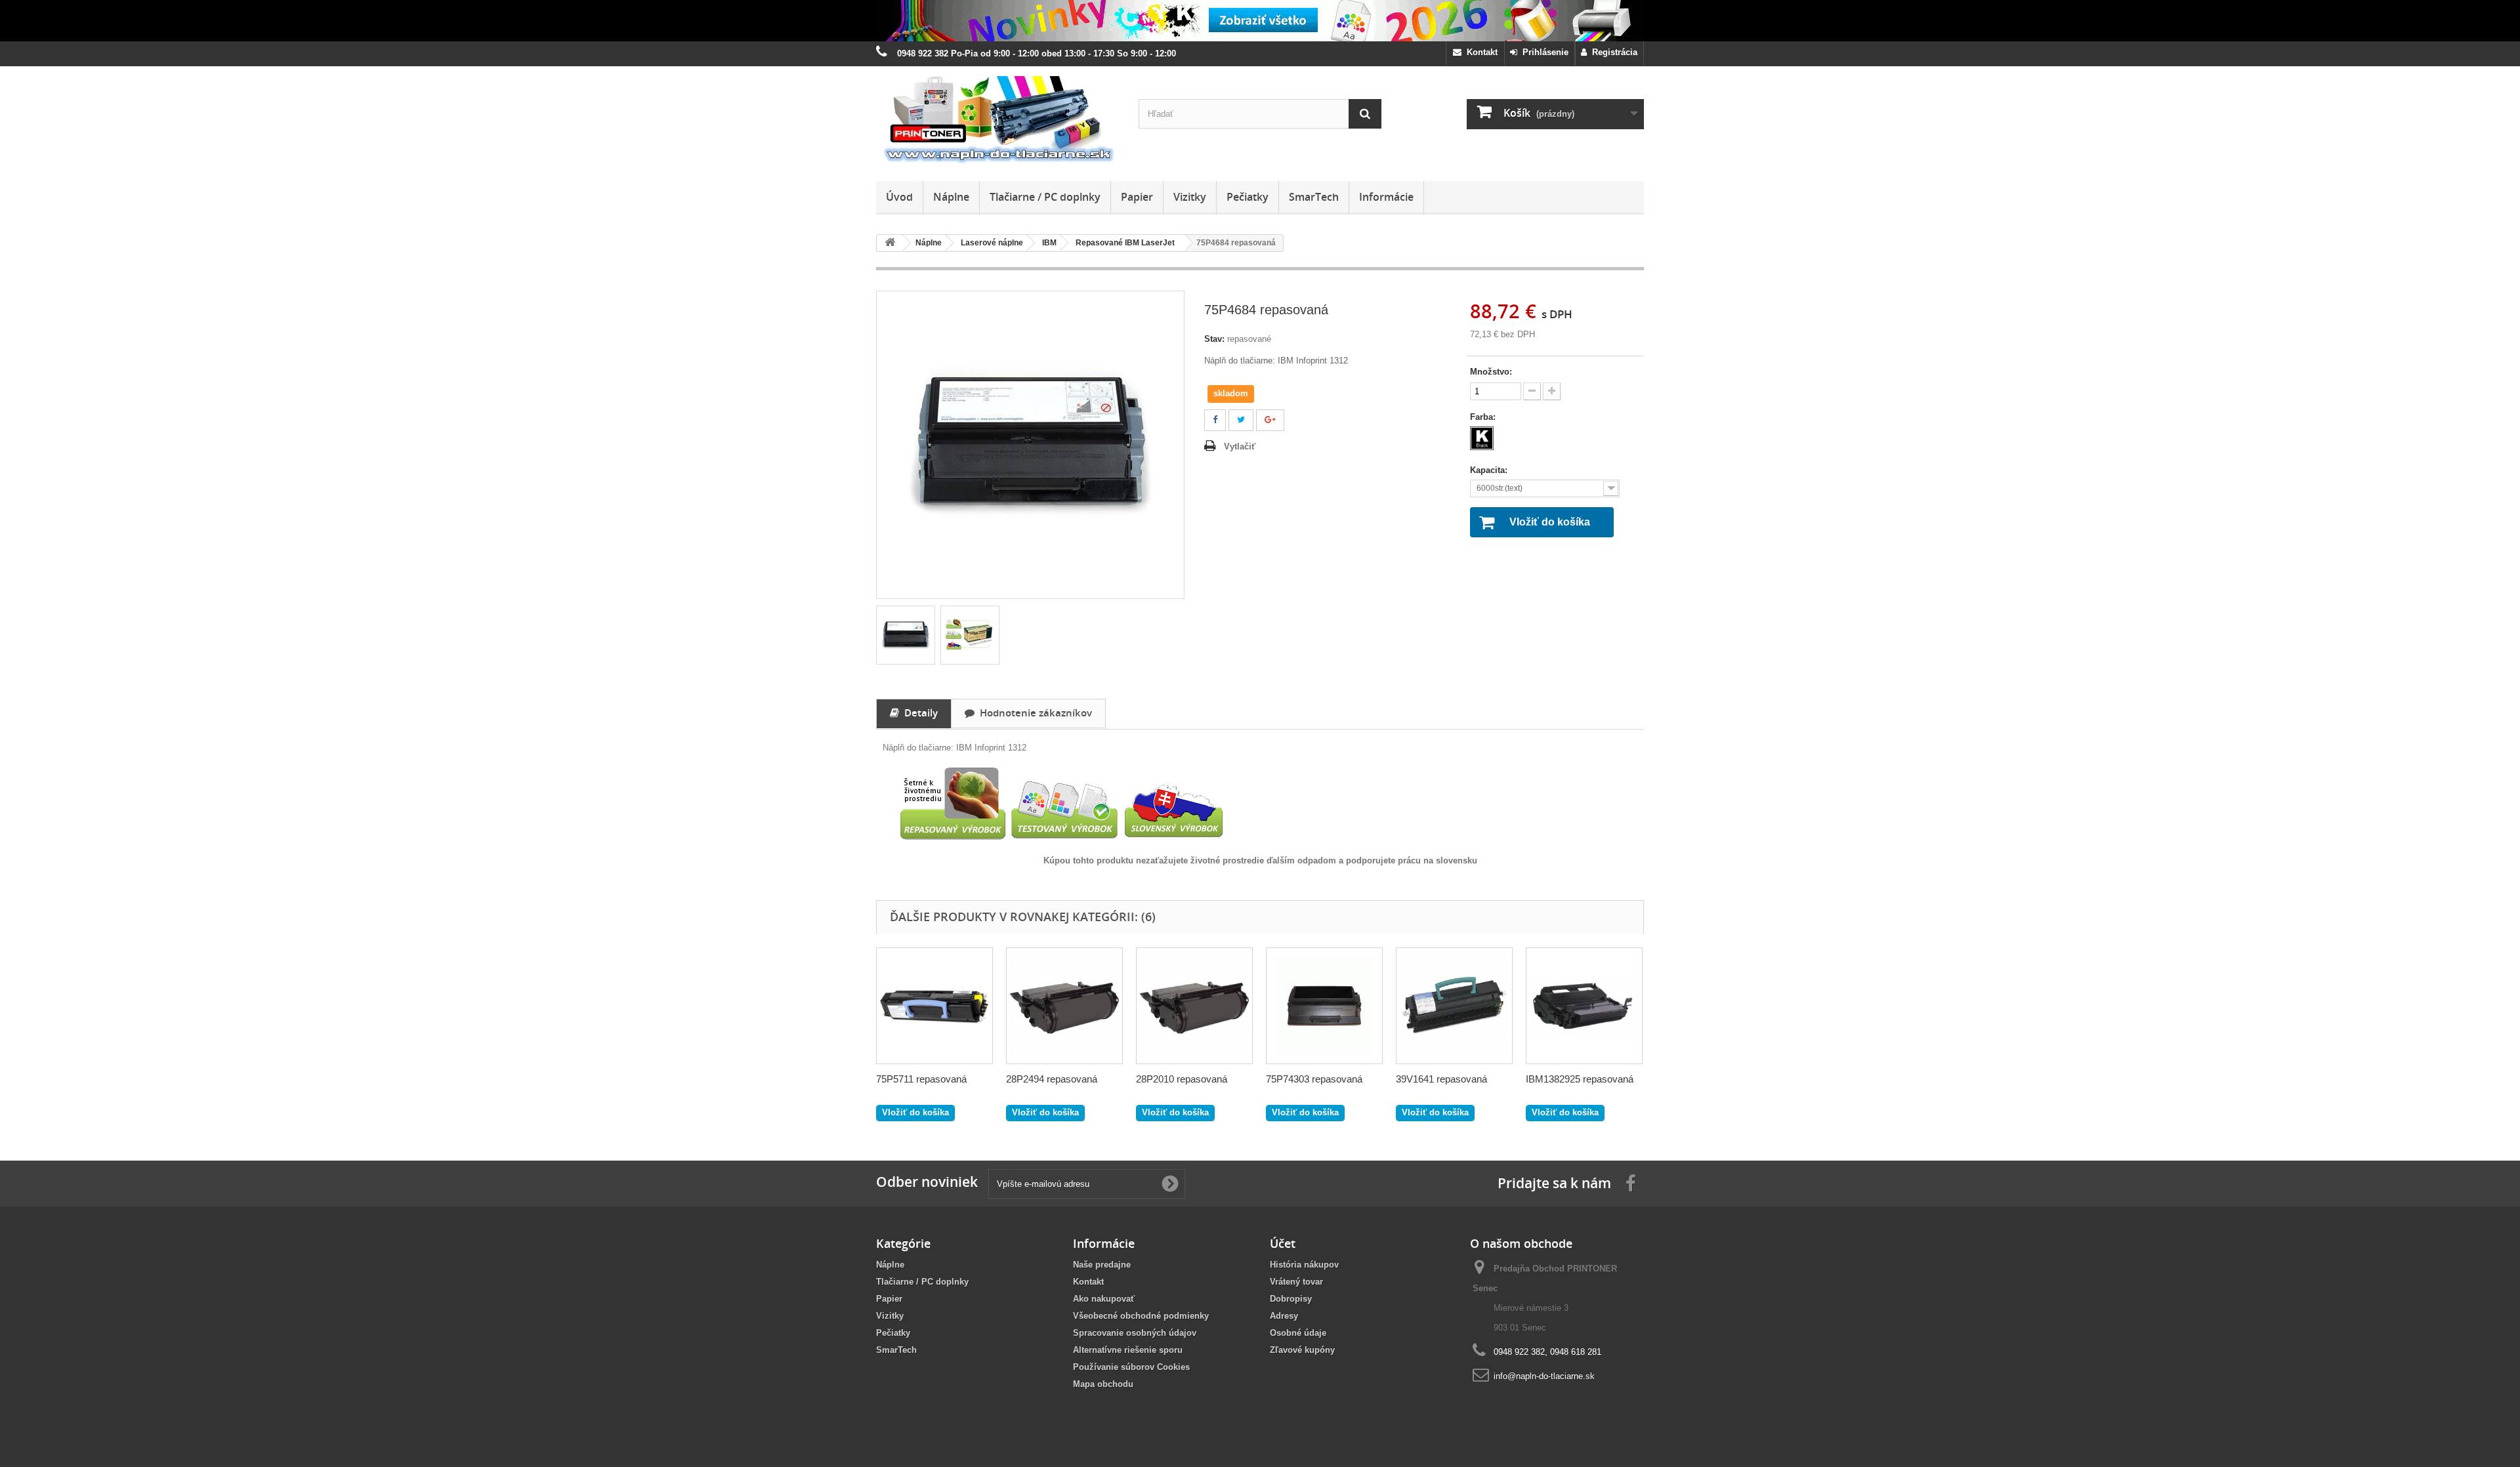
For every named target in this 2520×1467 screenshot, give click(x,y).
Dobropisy (1291, 1299)
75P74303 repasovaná (1314, 1079)
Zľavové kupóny (1302, 1350)
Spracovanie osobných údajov (1135, 1333)
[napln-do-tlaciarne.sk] (997, 120)
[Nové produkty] (1260, 21)
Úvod (899, 197)
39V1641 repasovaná (1441, 1079)
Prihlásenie (1543, 52)
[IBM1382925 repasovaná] (1584, 1006)
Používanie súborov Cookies (1131, 1367)
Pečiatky (1248, 197)
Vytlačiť (1240, 446)
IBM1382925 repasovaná (1580, 1079)
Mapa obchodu (1103, 1384)
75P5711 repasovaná (921, 1079)
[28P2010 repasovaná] (1194, 1006)
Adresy (1284, 1316)
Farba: (1484, 417)
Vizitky (1190, 197)
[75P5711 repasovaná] (934, 1006)
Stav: (1214, 339)
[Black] (1482, 438)
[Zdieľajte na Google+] (1270, 420)
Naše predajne (1102, 1265)
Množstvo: (1491, 372)
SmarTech (1314, 197)
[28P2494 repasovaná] (1064, 1006)
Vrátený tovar (1296, 1282)
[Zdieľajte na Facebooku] (1215, 420)
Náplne (951, 197)
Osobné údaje (1298, 1333)
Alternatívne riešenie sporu (1128, 1350)
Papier (1137, 197)
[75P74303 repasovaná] (1324, 1006)
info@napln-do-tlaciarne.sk (1544, 1376)
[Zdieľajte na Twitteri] (1241, 420)
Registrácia (1612, 52)
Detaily (918, 713)
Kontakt (1480, 52)
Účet (1283, 1243)
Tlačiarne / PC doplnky (1045, 197)
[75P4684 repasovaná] (906, 635)
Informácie (1386, 197)
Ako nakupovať (1104, 1299)
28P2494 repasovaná (1052, 1079)
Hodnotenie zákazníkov (1033, 713)
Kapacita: (1490, 470)
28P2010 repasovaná (1182, 1079)
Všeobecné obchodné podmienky (1141, 1316)
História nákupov (1304, 1265)
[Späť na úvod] (890, 243)
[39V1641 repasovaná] (1454, 1006)
